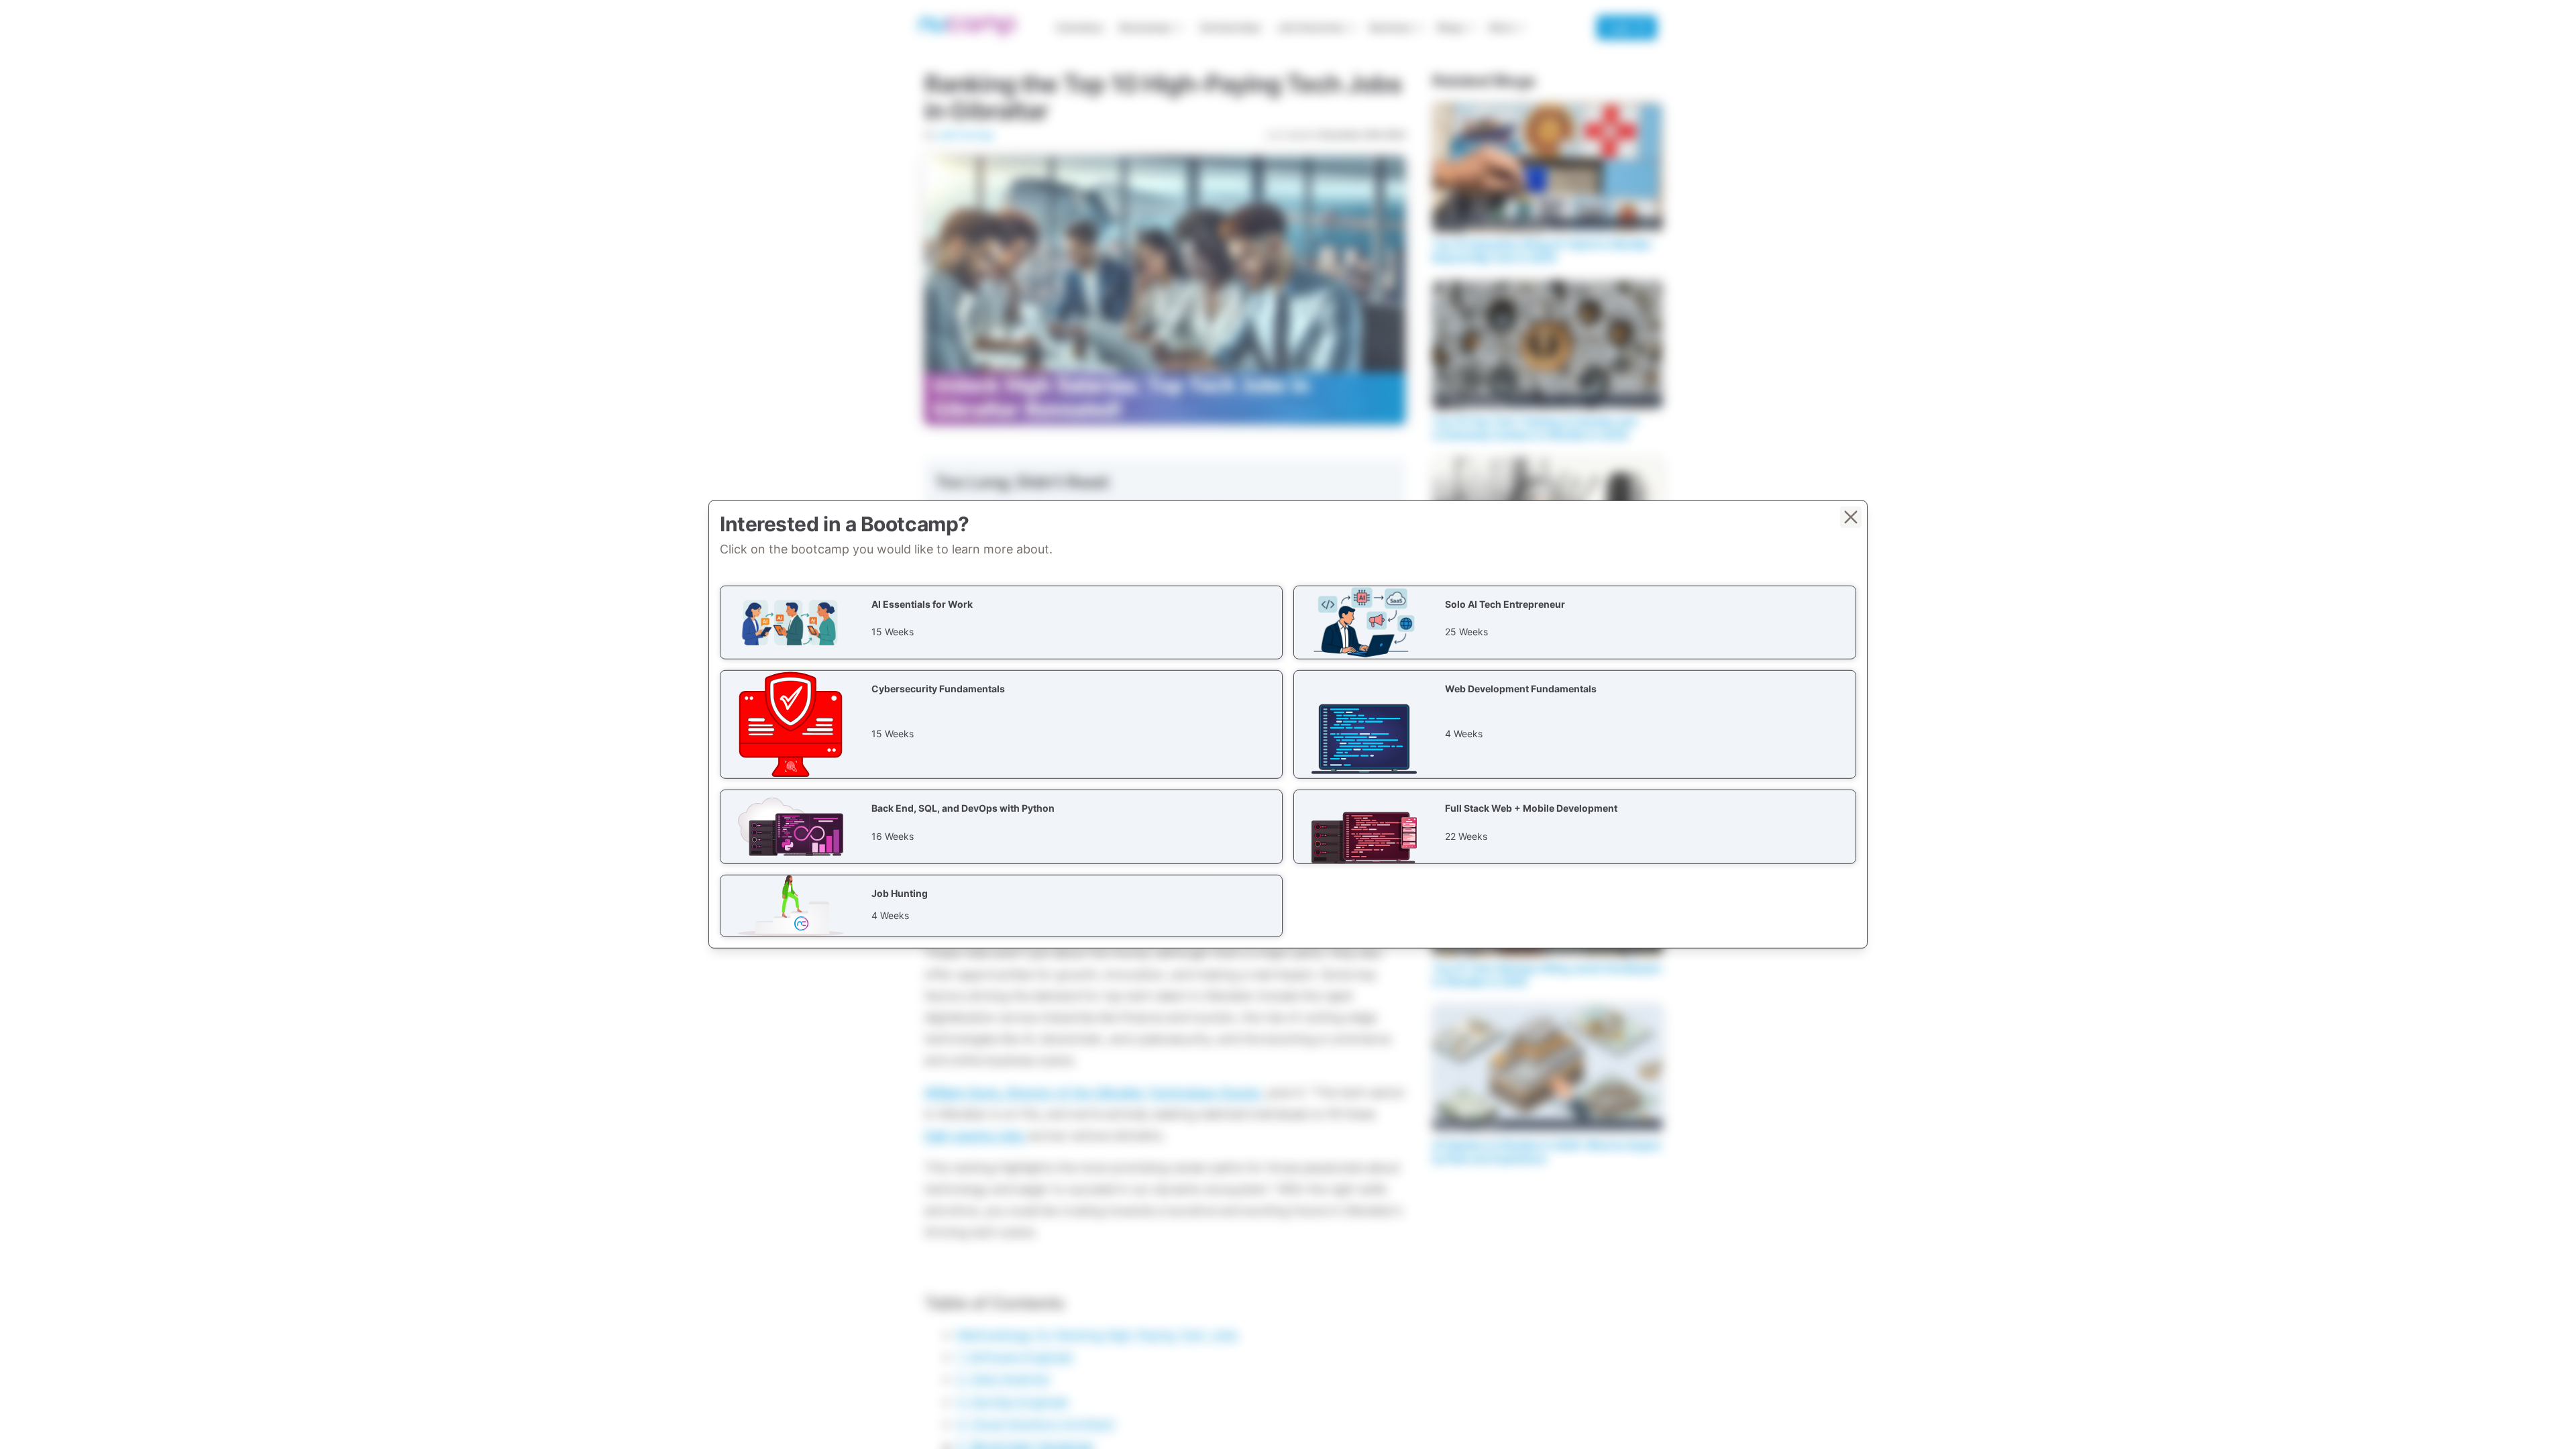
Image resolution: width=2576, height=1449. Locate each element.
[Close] (1851, 517)
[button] (1001, 623)
